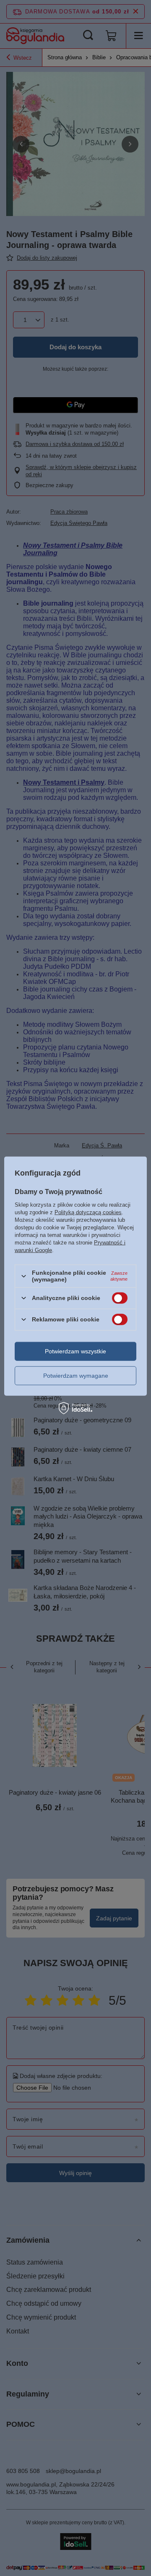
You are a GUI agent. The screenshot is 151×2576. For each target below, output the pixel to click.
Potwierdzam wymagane (76, 1376)
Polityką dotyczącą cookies (88, 1212)
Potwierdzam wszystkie (75, 1351)
